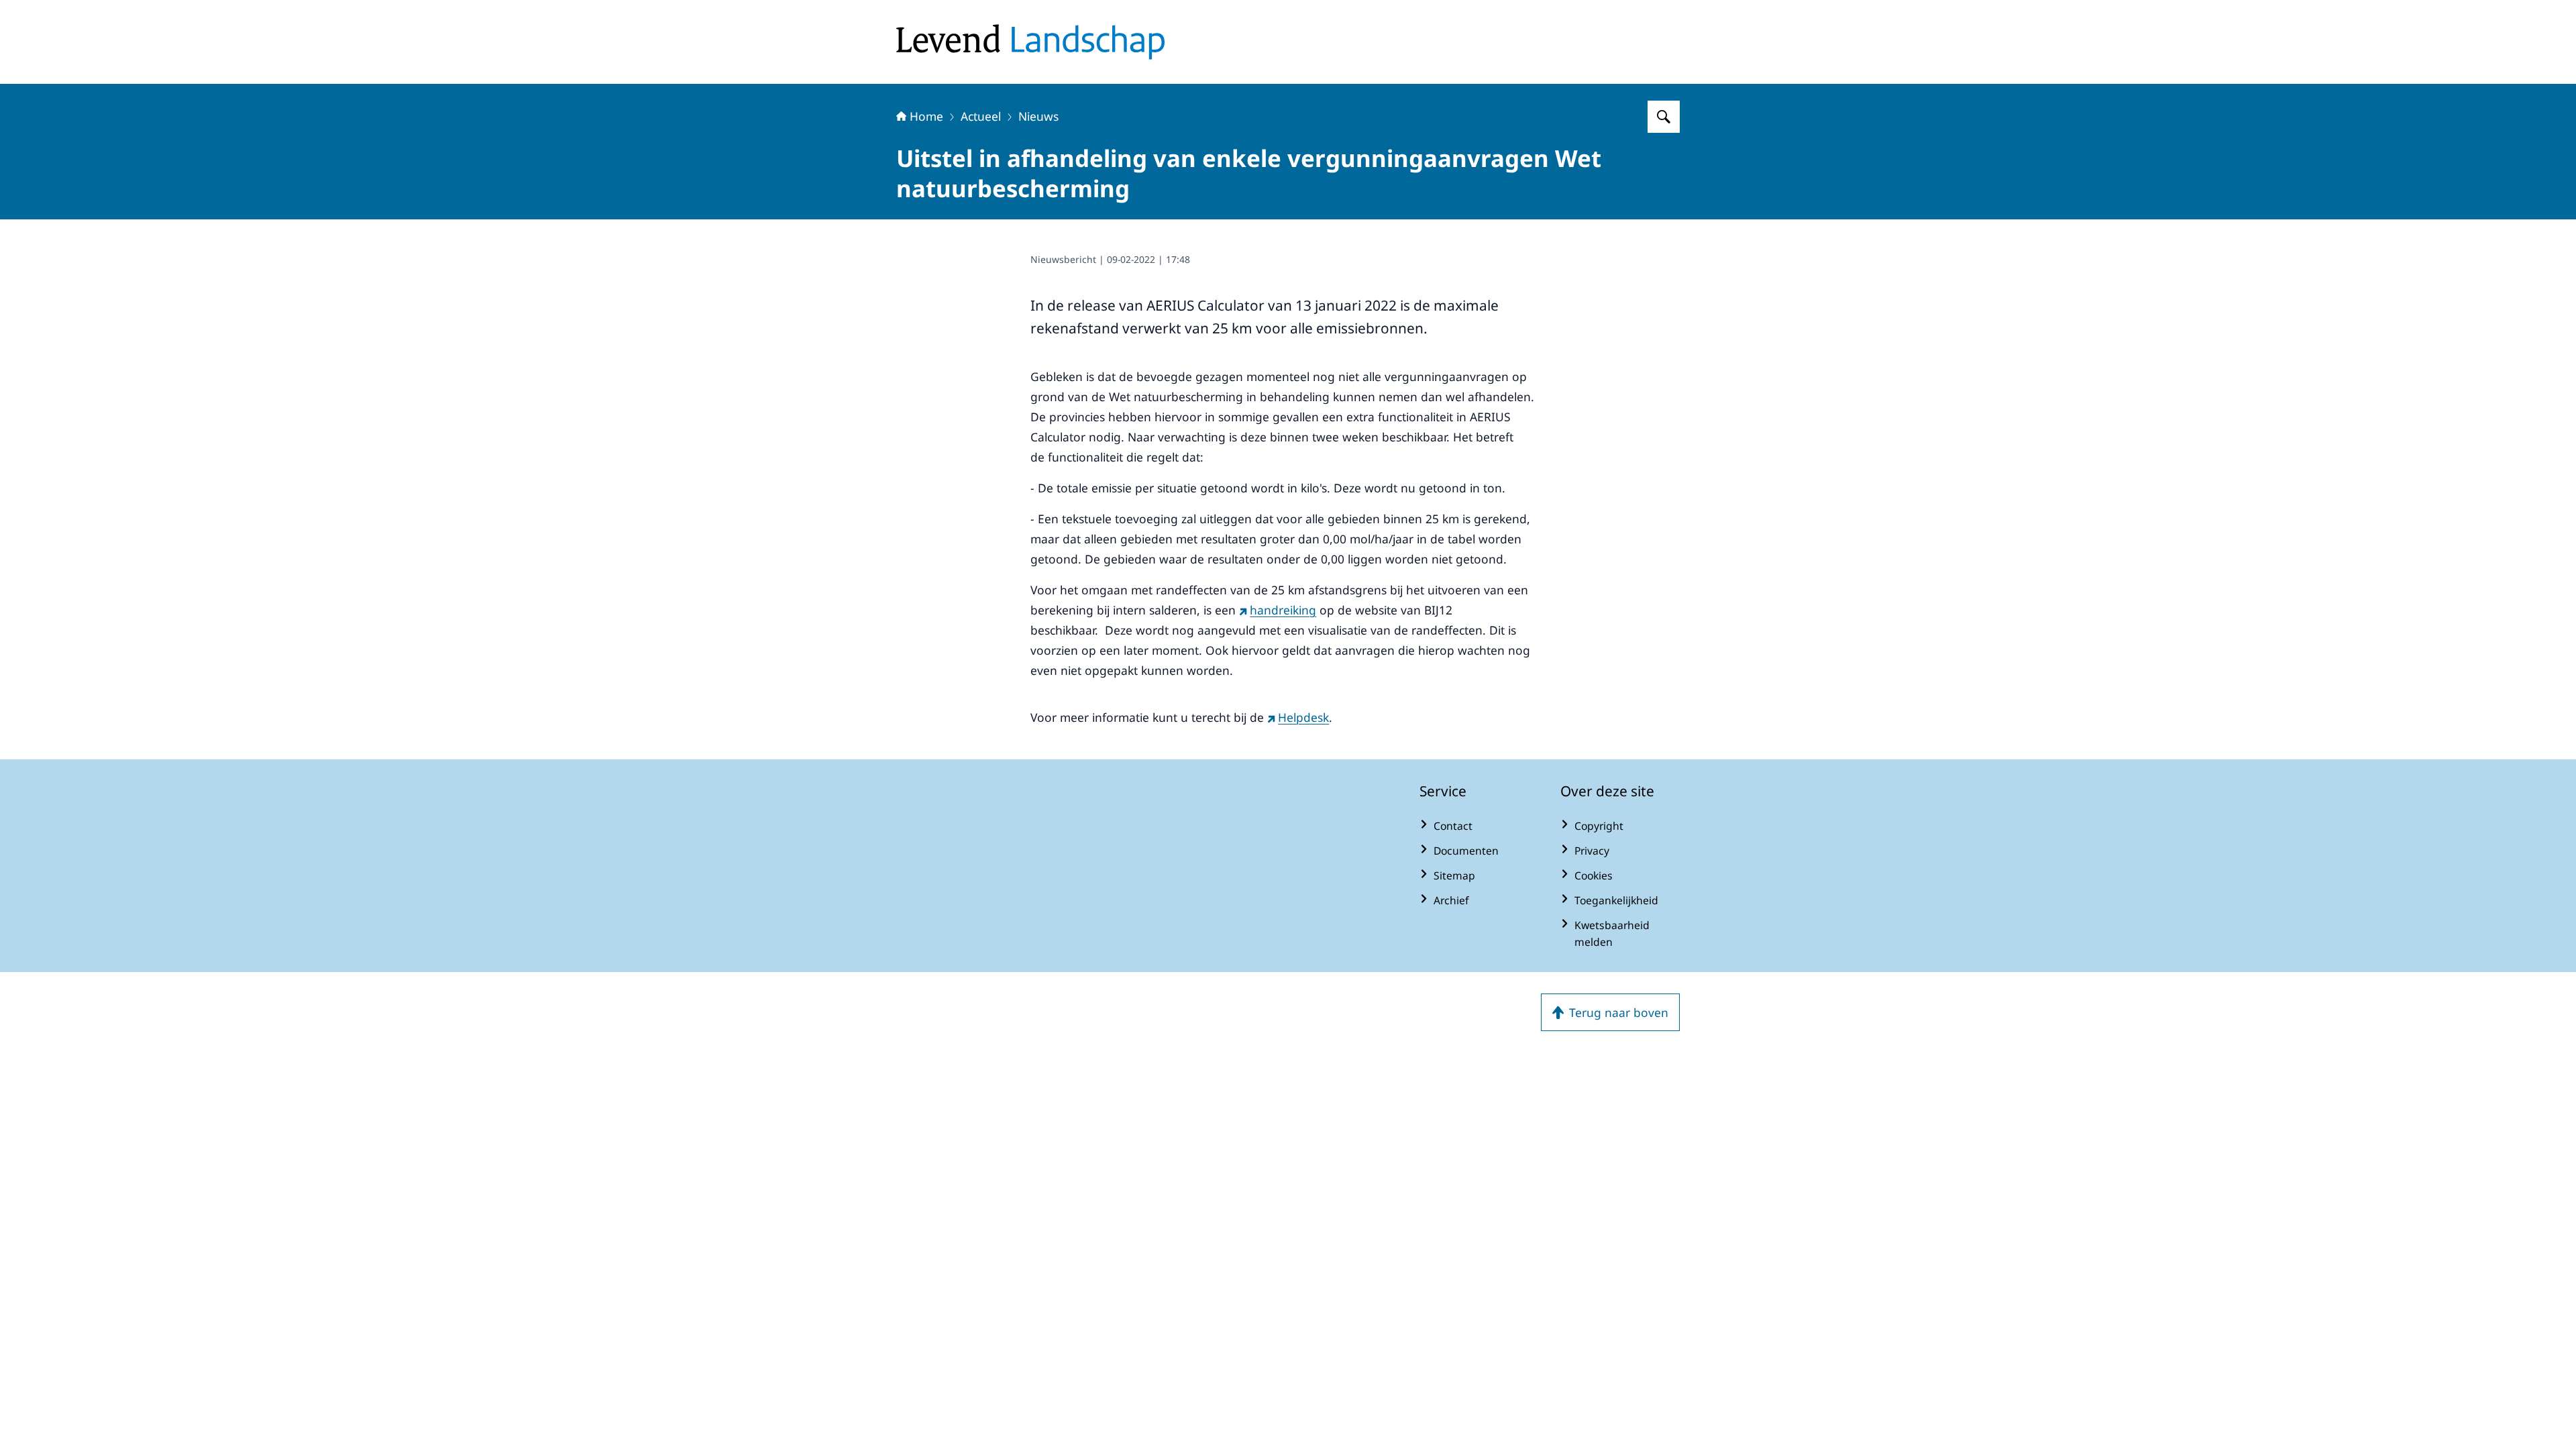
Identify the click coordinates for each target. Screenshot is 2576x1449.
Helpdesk (1303, 717)
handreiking (1283, 610)
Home (926, 116)
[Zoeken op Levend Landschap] (1664, 117)
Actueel (981, 116)
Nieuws (1038, 116)
